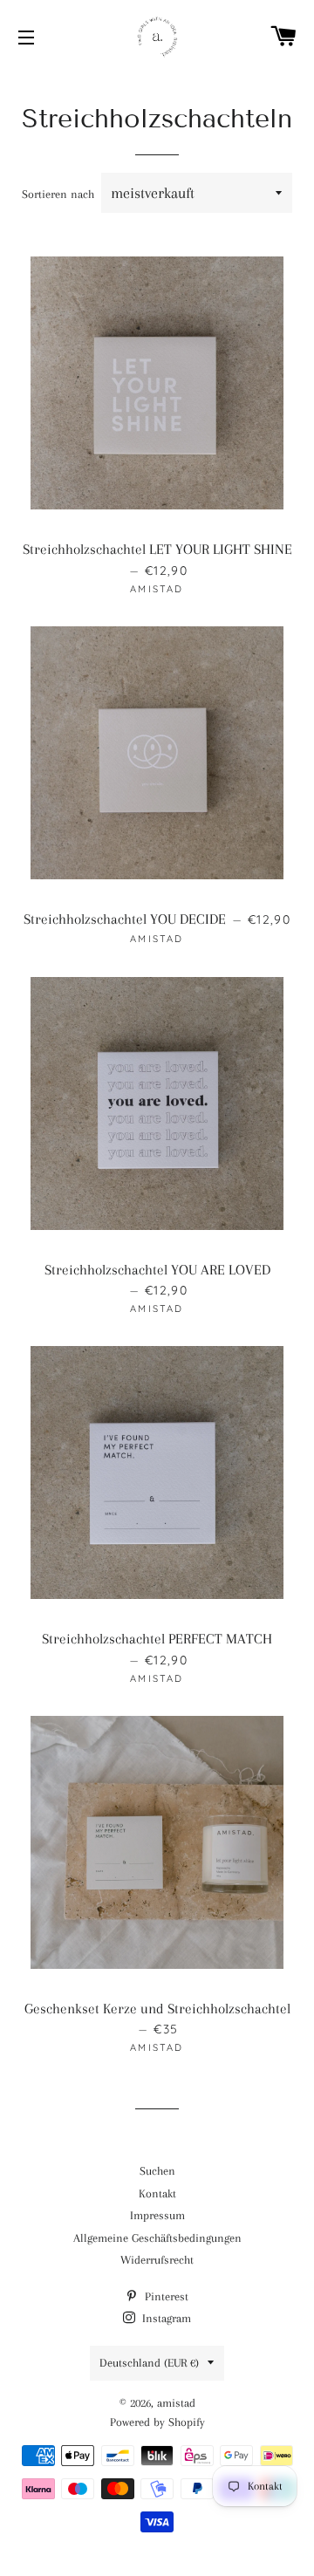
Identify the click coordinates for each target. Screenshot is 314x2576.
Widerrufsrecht (157, 2260)
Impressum (157, 2215)
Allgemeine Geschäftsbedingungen (157, 2238)
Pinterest (165, 2296)
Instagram (165, 2318)
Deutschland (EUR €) (149, 2363)
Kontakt (157, 2193)
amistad (176, 2403)
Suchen (157, 2171)
